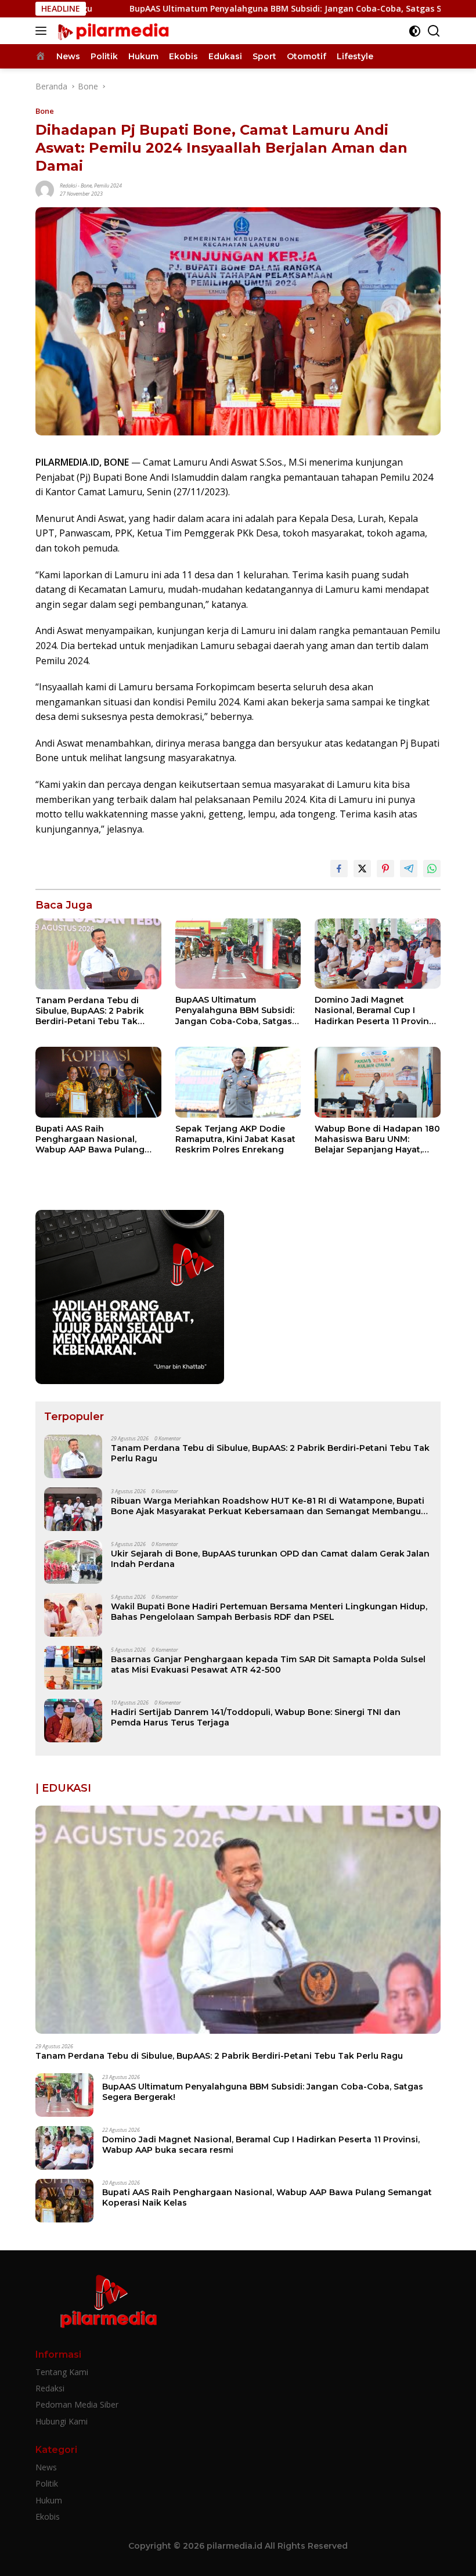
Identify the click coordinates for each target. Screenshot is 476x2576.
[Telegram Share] (409, 869)
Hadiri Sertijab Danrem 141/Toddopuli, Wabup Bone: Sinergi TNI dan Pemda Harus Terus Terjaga (256, 1717)
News (46, 2467)
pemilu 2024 (108, 185)
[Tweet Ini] (362, 869)
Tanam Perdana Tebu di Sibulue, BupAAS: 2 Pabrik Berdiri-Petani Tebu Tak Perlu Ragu (90, 1011)
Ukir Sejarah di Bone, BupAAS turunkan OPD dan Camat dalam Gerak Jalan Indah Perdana (270, 1559)
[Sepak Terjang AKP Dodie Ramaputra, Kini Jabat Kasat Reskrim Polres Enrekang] (238, 1082)
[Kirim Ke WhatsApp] (432, 869)
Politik (47, 2483)
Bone (45, 111)
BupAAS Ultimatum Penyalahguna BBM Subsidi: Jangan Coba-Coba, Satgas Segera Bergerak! (229, 9)
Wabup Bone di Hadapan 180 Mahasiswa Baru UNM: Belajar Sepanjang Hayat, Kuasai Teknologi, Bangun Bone (377, 1139)
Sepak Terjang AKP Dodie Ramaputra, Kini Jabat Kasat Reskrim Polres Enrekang (235, 1139)
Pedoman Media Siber (77, 2404)
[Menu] (43, 31)
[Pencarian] (434, 31)
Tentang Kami (62, 2372)
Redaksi (68, 185)
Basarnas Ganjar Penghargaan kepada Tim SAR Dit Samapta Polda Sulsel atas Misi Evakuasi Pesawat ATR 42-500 (268, 1665)
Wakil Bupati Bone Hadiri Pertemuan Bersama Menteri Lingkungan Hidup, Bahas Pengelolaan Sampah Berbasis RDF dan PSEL (269, 1612)
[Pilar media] (111, 31)
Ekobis (48, 2516)
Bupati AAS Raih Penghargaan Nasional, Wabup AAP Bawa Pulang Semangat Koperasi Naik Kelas (90, 1139)
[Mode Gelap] (415, 31)
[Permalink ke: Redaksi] (45, 189)
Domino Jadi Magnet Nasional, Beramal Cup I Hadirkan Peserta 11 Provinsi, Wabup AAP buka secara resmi (376, 1010)
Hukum (49, 2500)
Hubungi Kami (62, 2421)
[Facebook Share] (339, 869)
